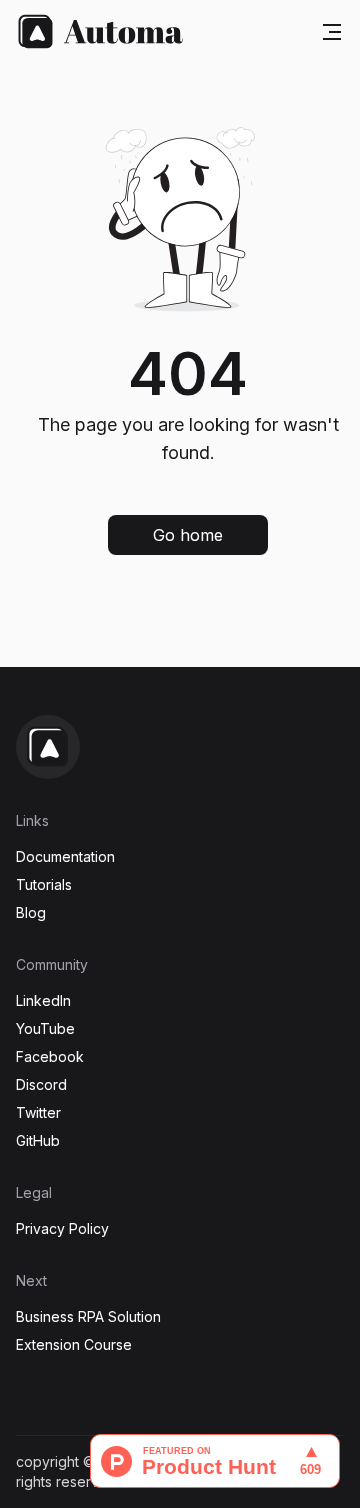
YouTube (45, 1028)
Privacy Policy (62, 1228)
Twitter (38, 1112)
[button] (188, 535)
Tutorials (44, 884)
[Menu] (332, 32)
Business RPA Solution (88, 1316)
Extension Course (74, 1344)
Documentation (65, 856)
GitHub (38, 1140)
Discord (41, 1084)
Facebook (50, 1056)
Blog (31, 912)
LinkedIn (43, 1000)
